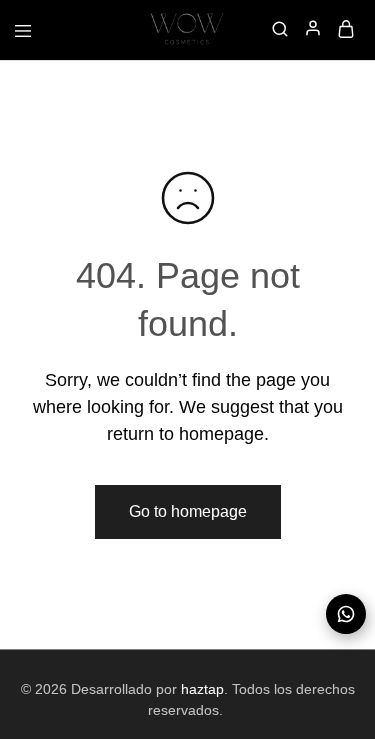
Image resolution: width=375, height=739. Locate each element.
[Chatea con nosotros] (346, 614)
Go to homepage (188, 511)
